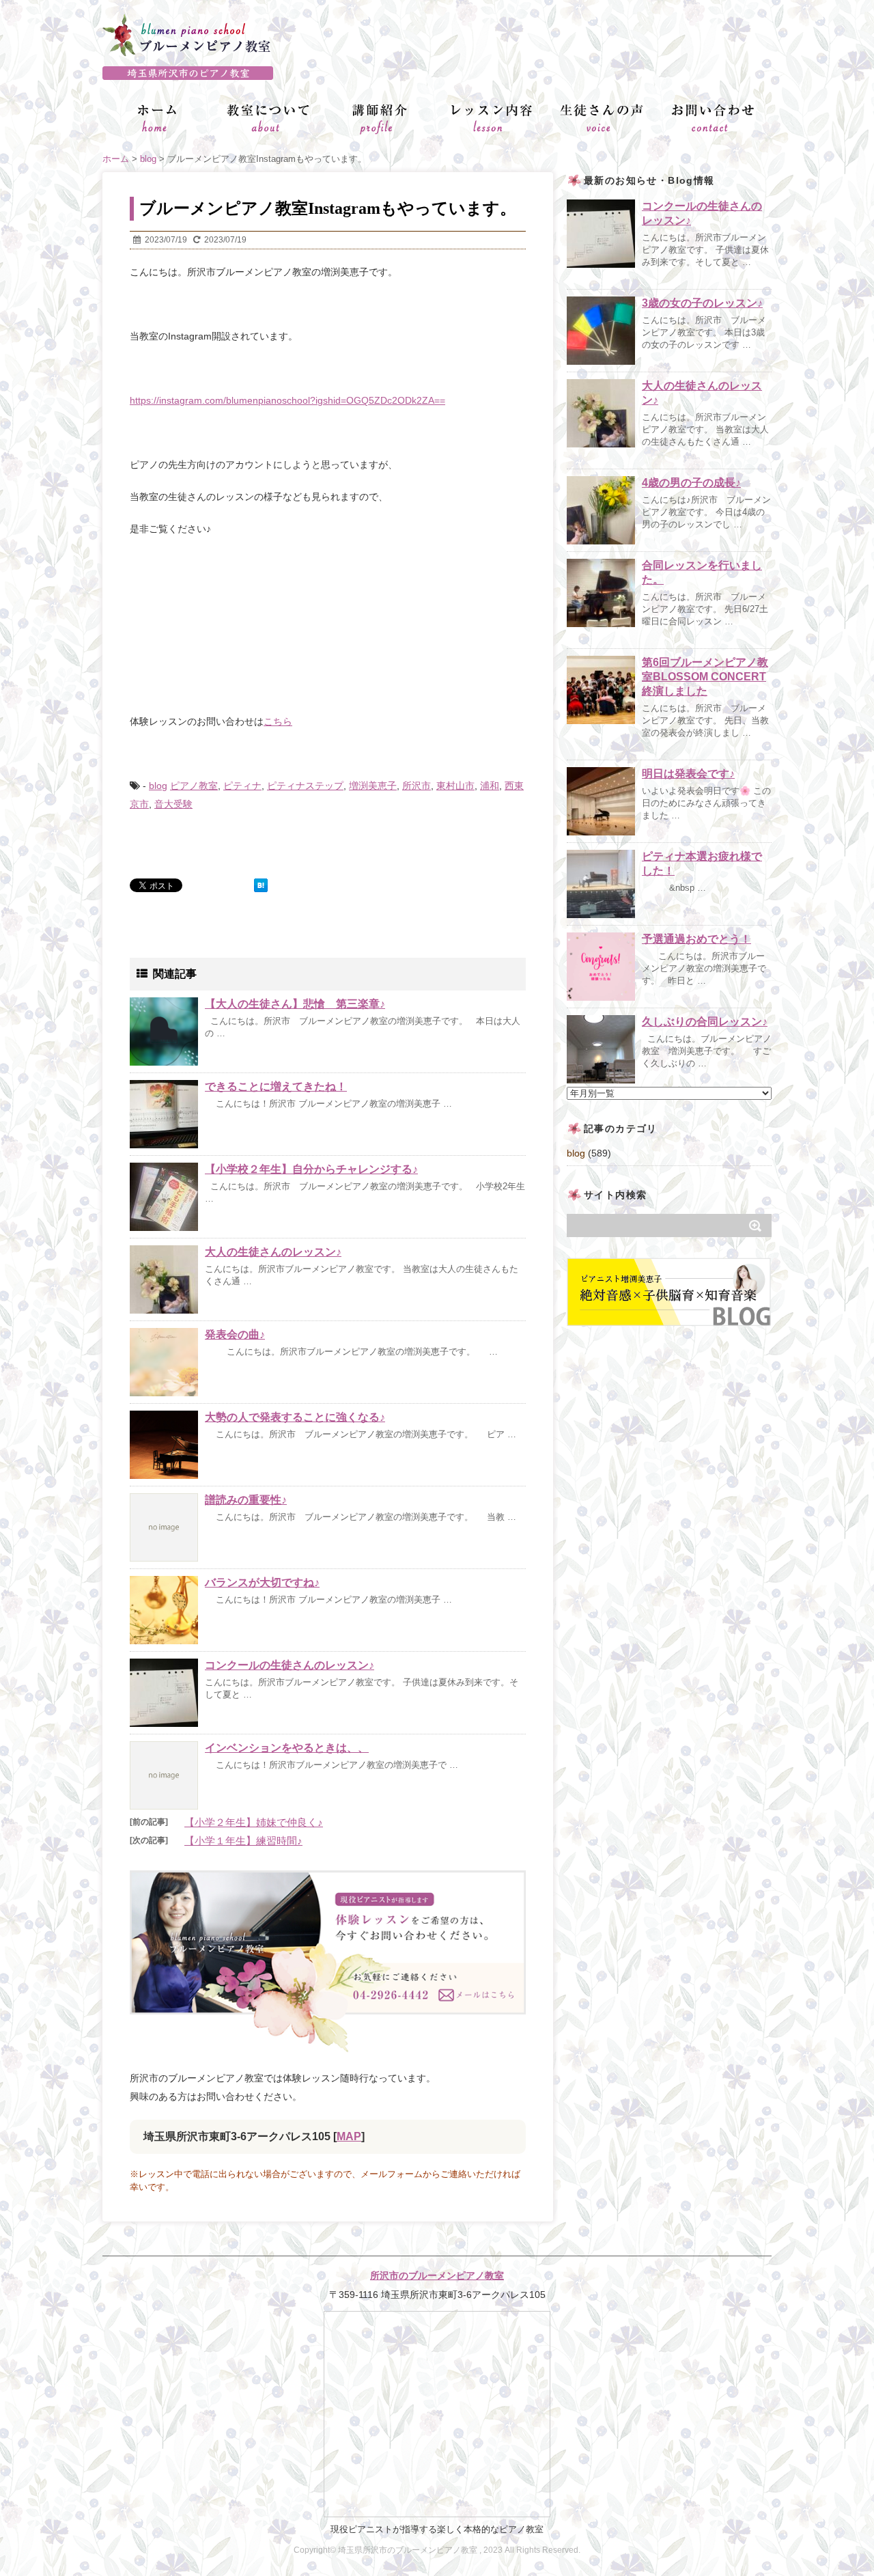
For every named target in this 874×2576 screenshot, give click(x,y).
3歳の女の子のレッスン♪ (702, 303)
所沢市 (417, 786)
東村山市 (455, 786)
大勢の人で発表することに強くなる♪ (295, 1417)
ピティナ (242, 786)
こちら (278, 721)
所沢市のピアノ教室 (437, 73)
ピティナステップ (305, 786)
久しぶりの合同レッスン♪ (705, 1022)
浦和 (490, 786)
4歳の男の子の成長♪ (691, 483)
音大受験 (173, 804)
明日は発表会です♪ (688, 774)
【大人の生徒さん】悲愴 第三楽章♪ (295, 1004)
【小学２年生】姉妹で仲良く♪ (254, 1822)
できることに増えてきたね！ (276, 1086)
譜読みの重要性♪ (246, 1500)
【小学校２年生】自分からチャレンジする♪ (311, 1169)
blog (158, 786)
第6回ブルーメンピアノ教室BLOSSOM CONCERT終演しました (705, 677)
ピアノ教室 (194, 786)
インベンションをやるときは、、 (287, 1748)
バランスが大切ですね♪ (262, 1582)
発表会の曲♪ (235, 1334)
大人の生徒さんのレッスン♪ (273, 1252)
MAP (349, 2136)
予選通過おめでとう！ (696, 939)
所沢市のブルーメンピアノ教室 (437, 2275)
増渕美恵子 (373, 786)
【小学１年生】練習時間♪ (243, 1841)
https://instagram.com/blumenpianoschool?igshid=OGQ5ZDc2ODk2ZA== (287, 400)
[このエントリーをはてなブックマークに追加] (261, 885)
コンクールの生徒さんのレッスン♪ (290, 1665)
